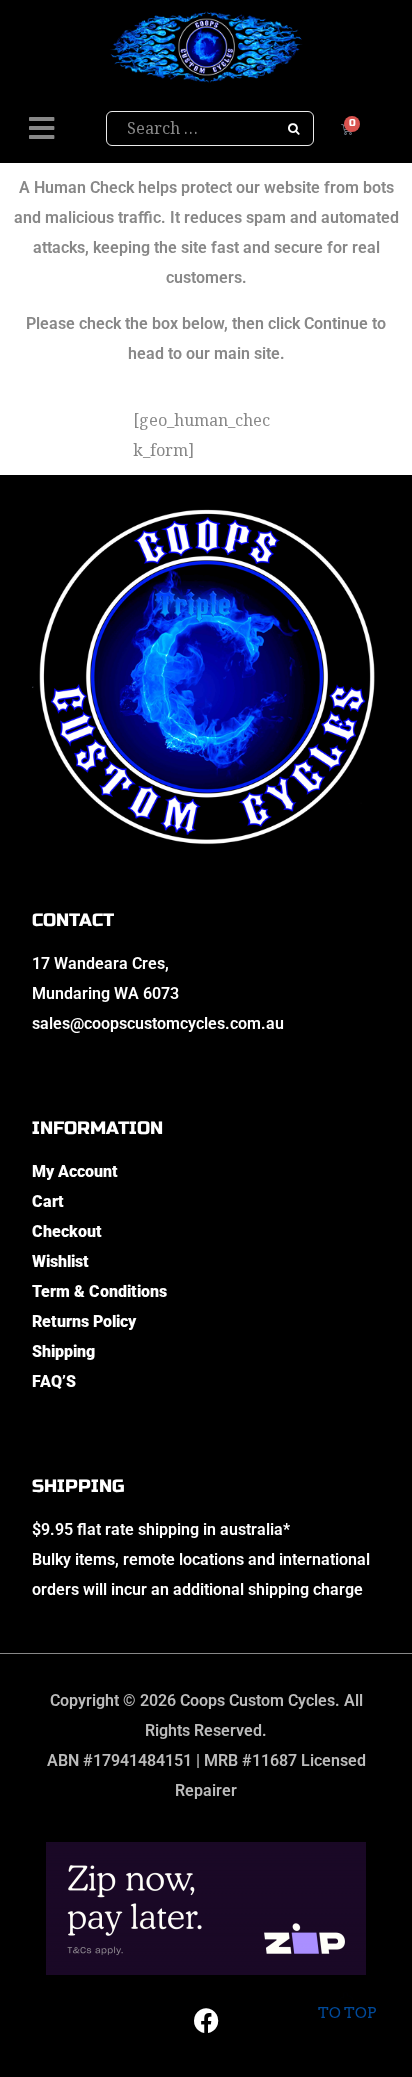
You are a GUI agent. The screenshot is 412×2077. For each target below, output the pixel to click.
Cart (48, 1201)
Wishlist (60, 1261)
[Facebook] (206, 2020)
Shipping (63, 1351)
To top (347, 2013)
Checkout (67, 1231)
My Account (75, 1171)
